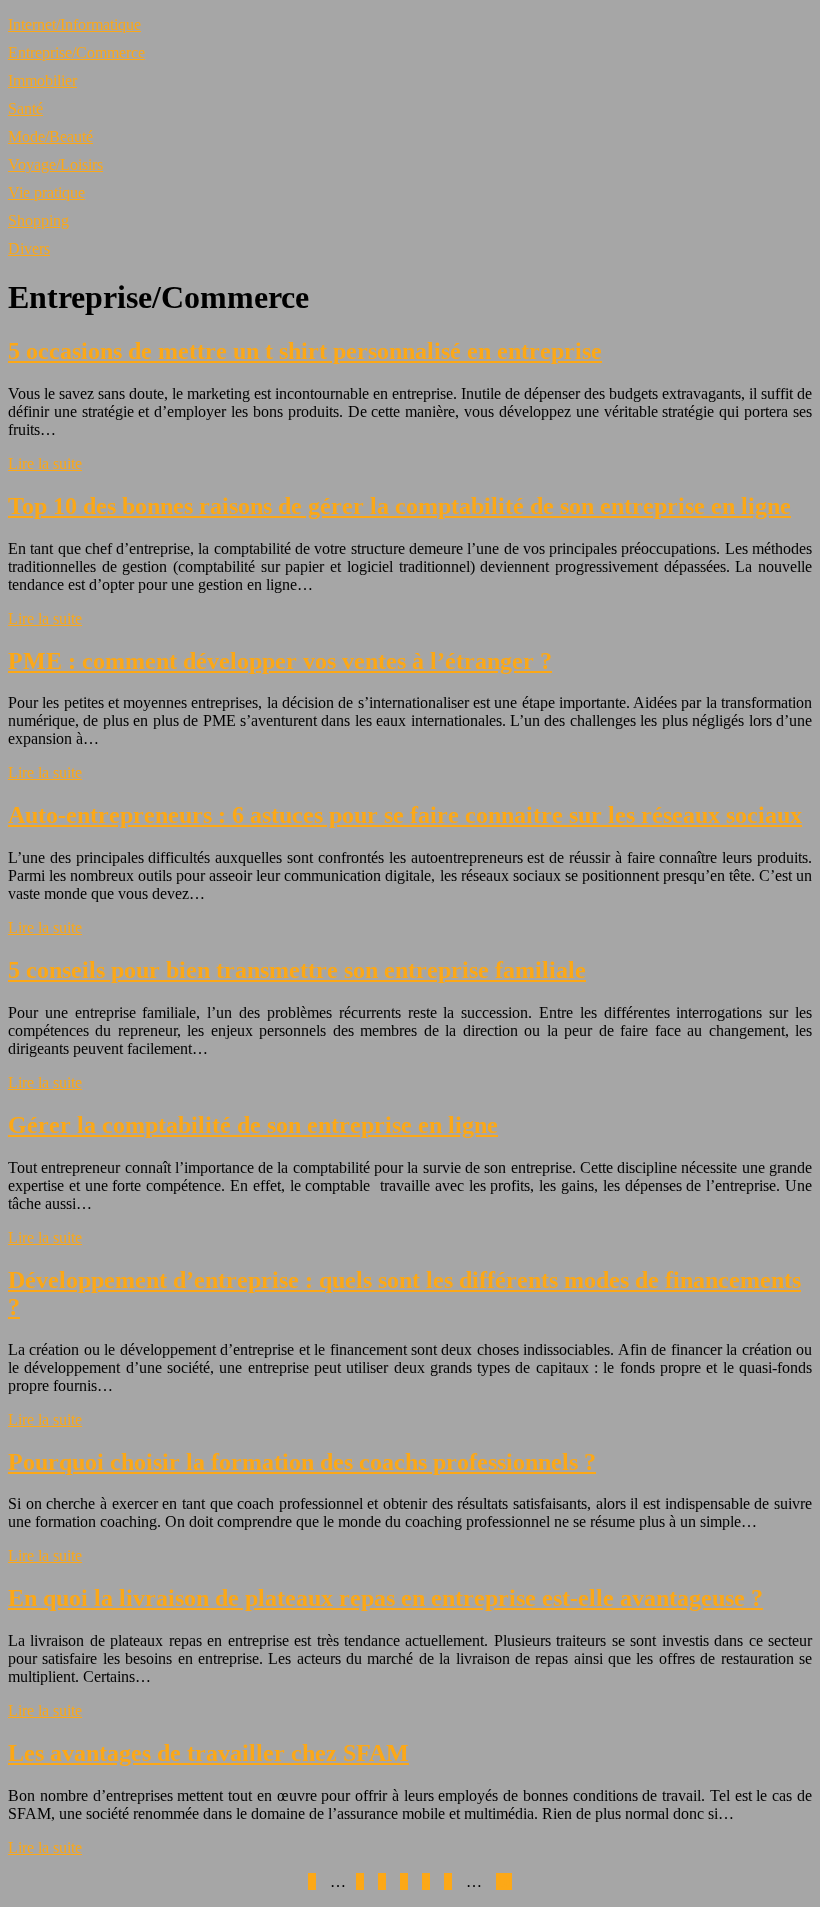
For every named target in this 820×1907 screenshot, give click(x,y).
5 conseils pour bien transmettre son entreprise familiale (297, 970)
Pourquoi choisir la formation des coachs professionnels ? (302, 1462)
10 (504, 1881)
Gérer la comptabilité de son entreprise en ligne (253, 1125)
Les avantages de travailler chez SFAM (208, 1753)
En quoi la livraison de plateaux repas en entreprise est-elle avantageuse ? (385, 1598)
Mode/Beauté (50, 136)
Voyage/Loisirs (55, 164)
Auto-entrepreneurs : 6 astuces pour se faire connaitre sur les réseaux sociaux (405, 815)
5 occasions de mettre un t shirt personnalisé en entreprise (305, 351)
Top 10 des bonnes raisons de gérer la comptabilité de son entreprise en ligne (399, 506)
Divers (29, 248)
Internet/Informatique (74, 24)
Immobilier (42, 80)
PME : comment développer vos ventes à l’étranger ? (280, 661)
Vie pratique (46, 192)
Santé (25, 108)
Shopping (38, 220)
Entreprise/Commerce (76, 52)
